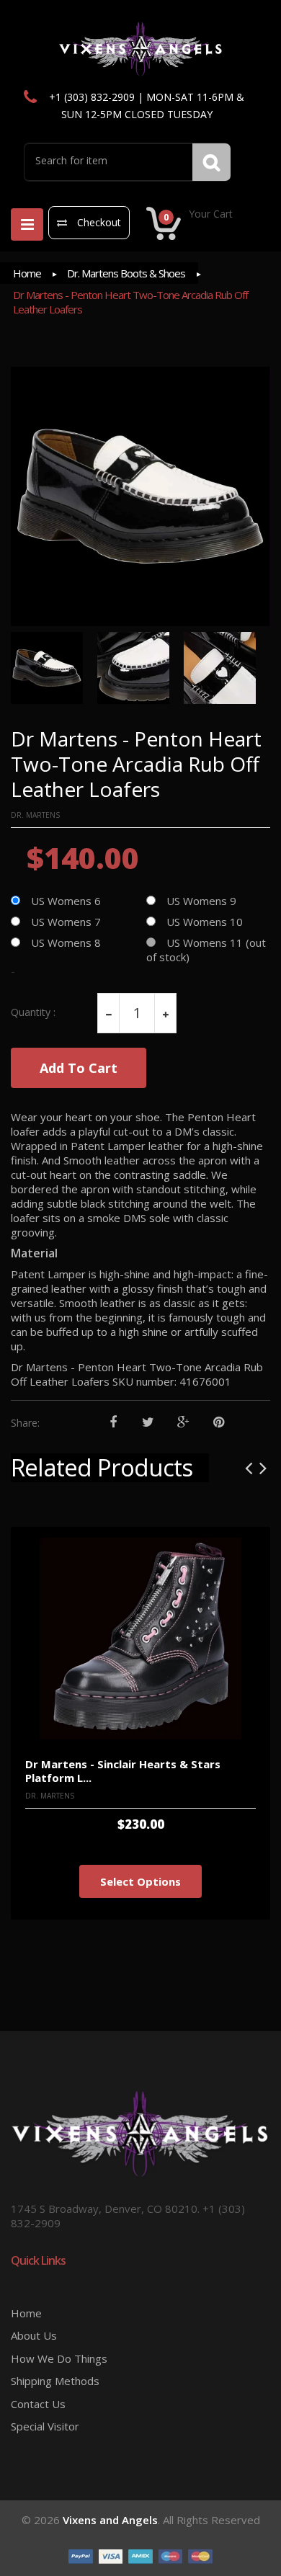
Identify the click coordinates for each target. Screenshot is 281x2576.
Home (27, 273)
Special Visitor (45, 2426)
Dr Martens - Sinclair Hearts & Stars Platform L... (123, 1771)
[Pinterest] (219, 1423)
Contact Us (38, 2404)
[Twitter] (148, 1423)
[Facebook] (113, 1423)
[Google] (183, 1423)
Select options (140, 1881)
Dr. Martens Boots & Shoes (126, 273)
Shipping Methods (55, 2381)
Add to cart (79, 1068)
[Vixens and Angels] (141, 48)
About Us (34, 2335)
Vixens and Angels (110, 2520)
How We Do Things (59, 2358)
